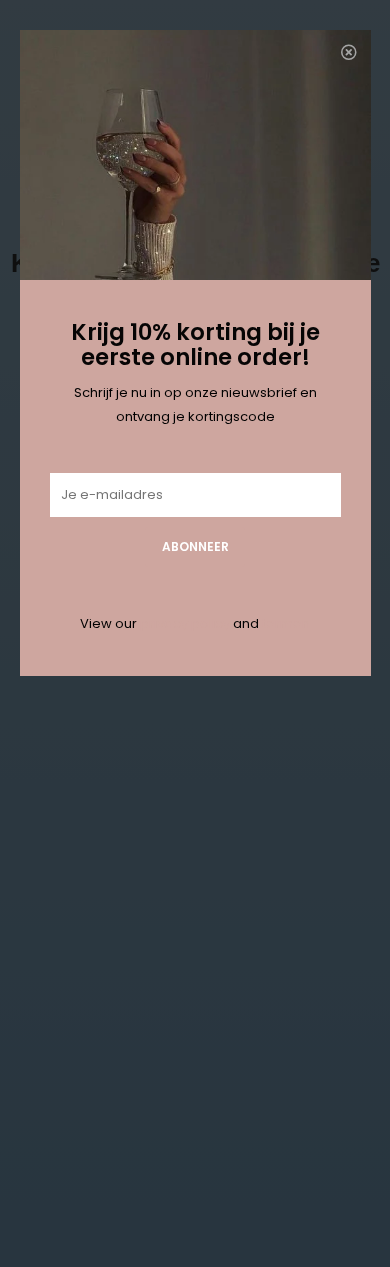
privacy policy (185, 623)
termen (286, 623)
